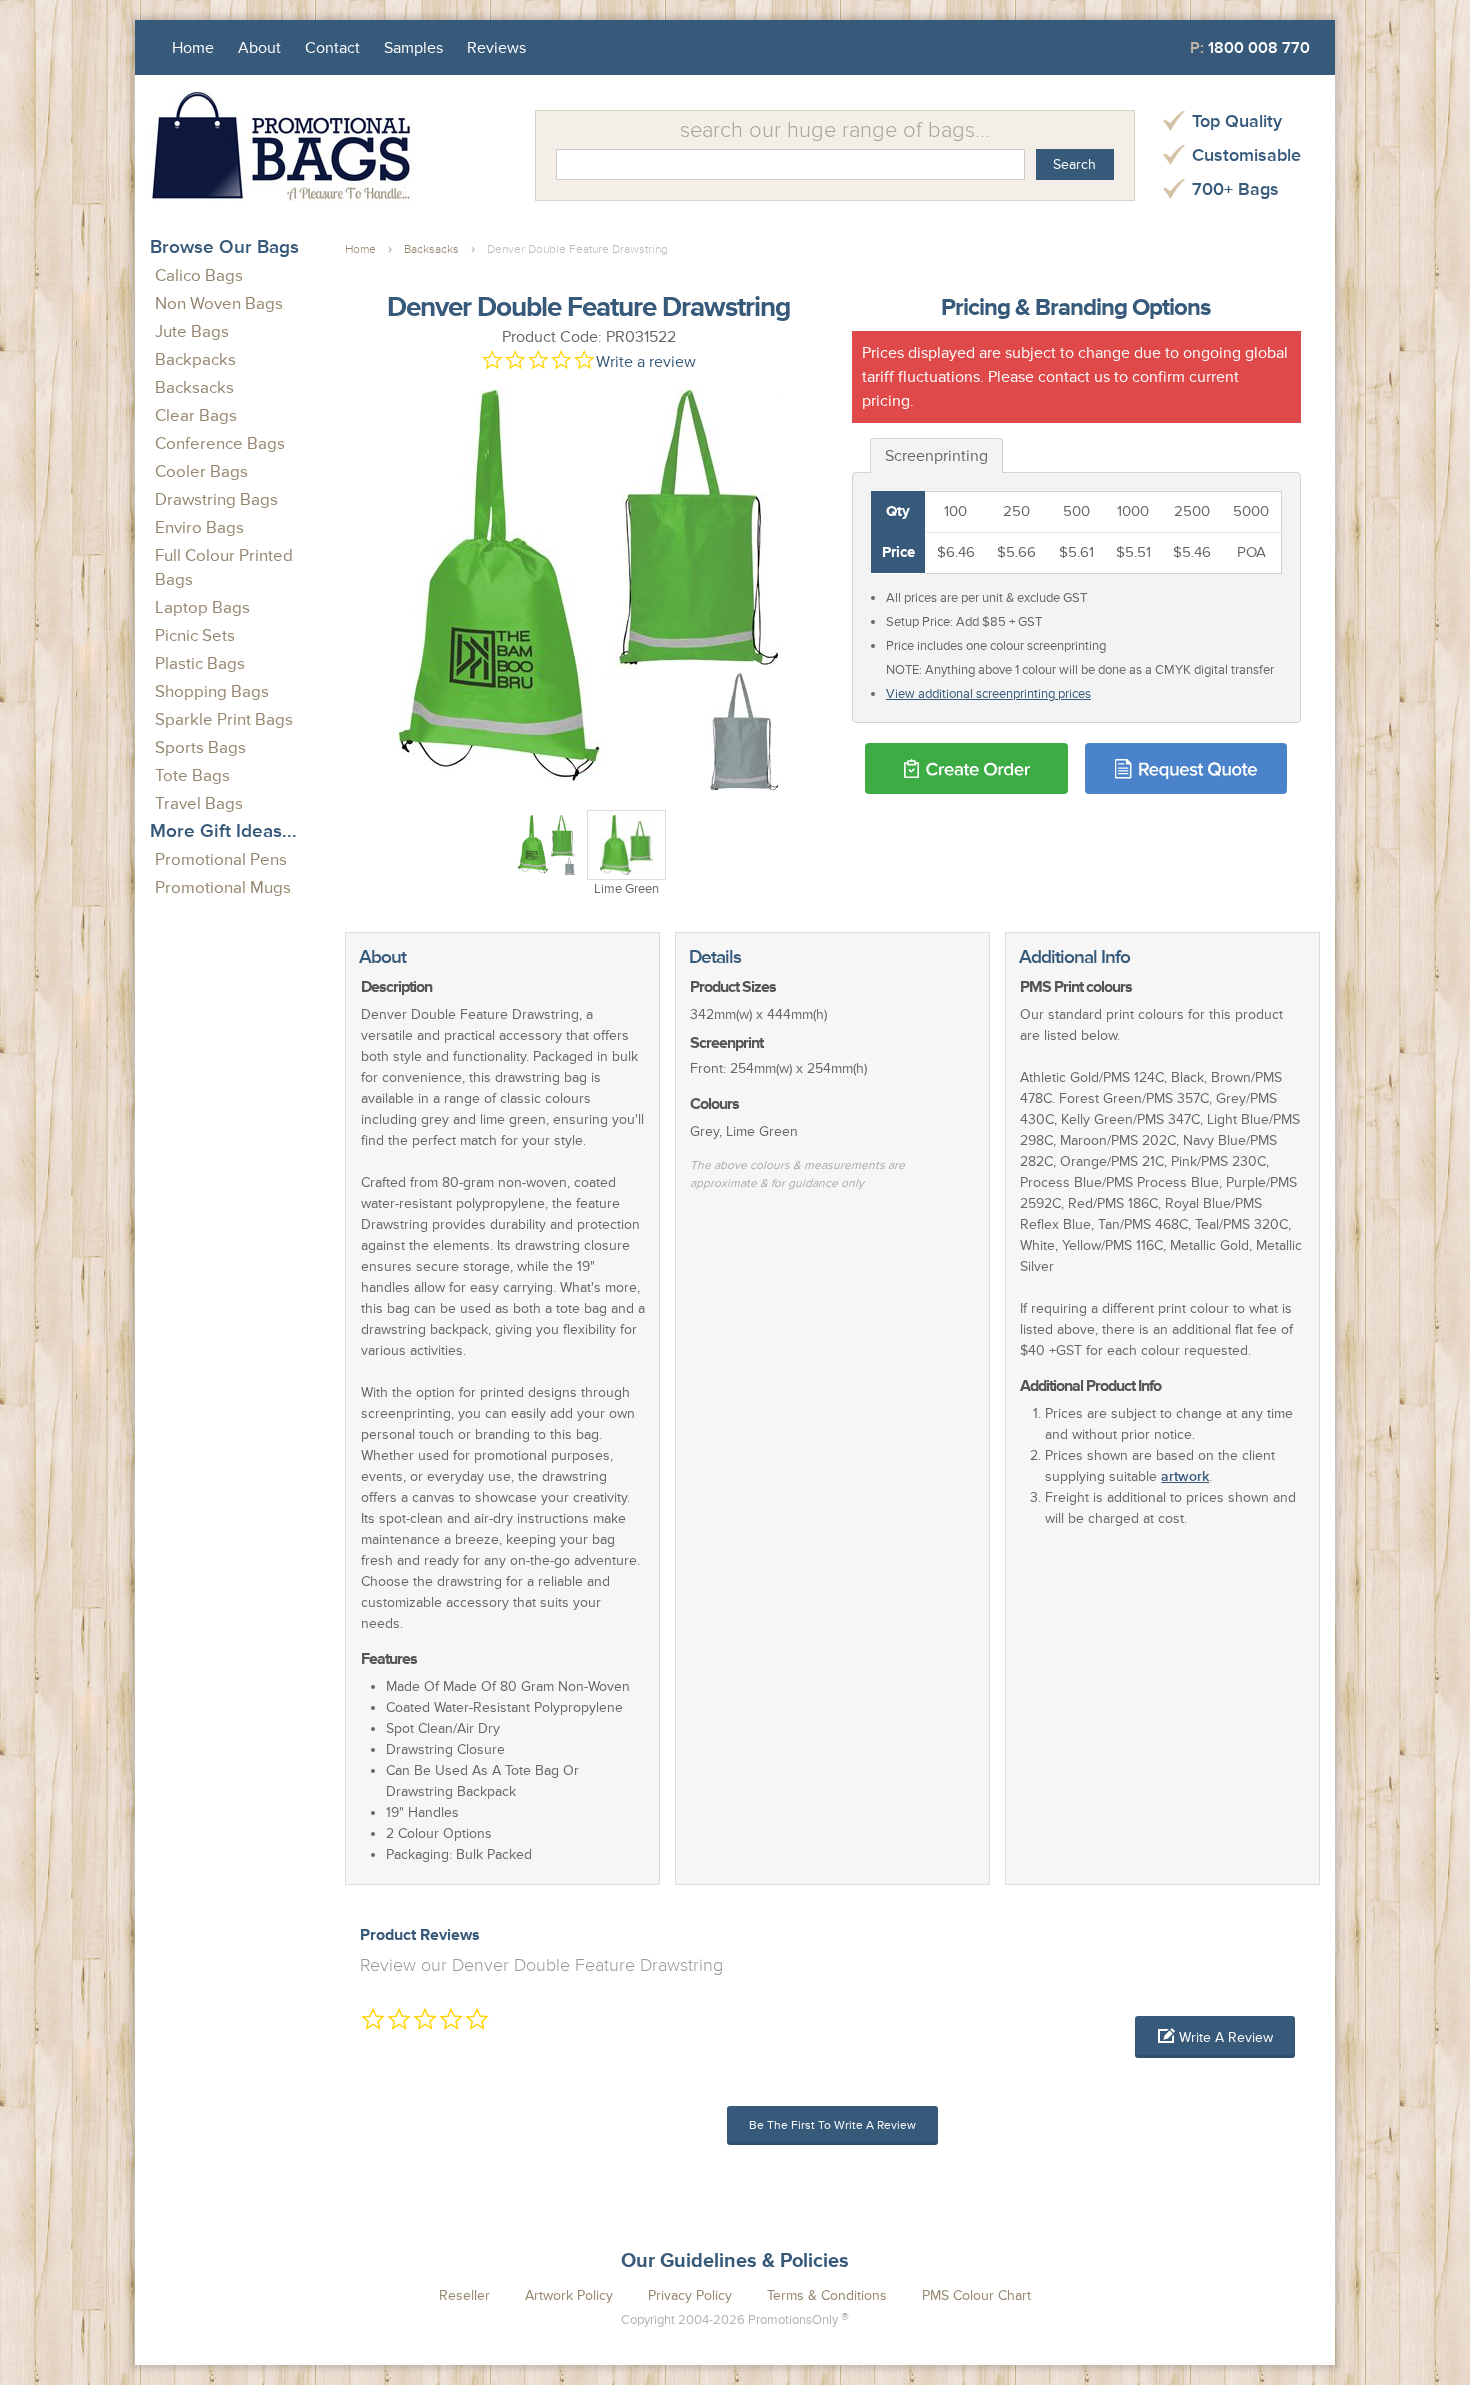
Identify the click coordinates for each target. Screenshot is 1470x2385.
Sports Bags (200, 747)
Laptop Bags (202, 607)
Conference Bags (220, 443)
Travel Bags (199, 803)
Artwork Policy (569, 2295)
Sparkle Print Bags (224, 719)
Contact (332, 48)
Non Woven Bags (219, 303)
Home (193, 48)
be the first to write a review (832, 2125)
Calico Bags (199, 275)
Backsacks (194, 387)
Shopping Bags (212, 691)
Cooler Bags (201, 471)
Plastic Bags (200, 663)
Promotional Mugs (223, 887)
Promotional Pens (221, 859)
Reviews (496, 48)
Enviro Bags (199, 527)
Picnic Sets (195, 635)
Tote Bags (192, 775)
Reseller (464, 2295)
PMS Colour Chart (976, 2295)
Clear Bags (196, 415)
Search (1074, 164)
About (259, 48)
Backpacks (195, 359)
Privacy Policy (690, 2295)
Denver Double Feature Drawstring (577, 249)
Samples (413, 48)
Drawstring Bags (216, 499)
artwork (1185, 1476)
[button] (1215, 2037)
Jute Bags (192, 331)
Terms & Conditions (827, 2295)
